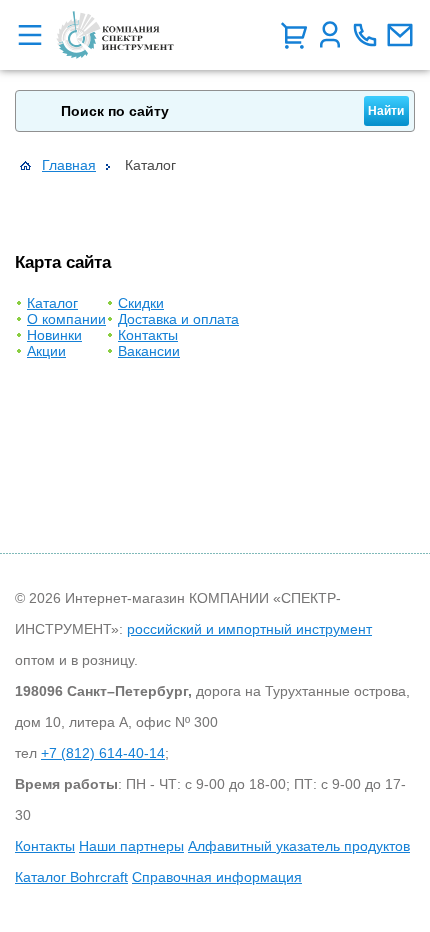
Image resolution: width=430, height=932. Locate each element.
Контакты (148, 335)
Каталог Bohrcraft (71, 877)
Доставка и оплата (178, 319)
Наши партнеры (131, 846)
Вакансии (149, 351)
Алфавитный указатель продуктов (299, 846)
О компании (66, 319)
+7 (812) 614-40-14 (103, 753)
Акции (46, 351)
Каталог (52, 303)
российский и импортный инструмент (249, 629)
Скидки (141, 303)
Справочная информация (217, 877)
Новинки (54, 335)
